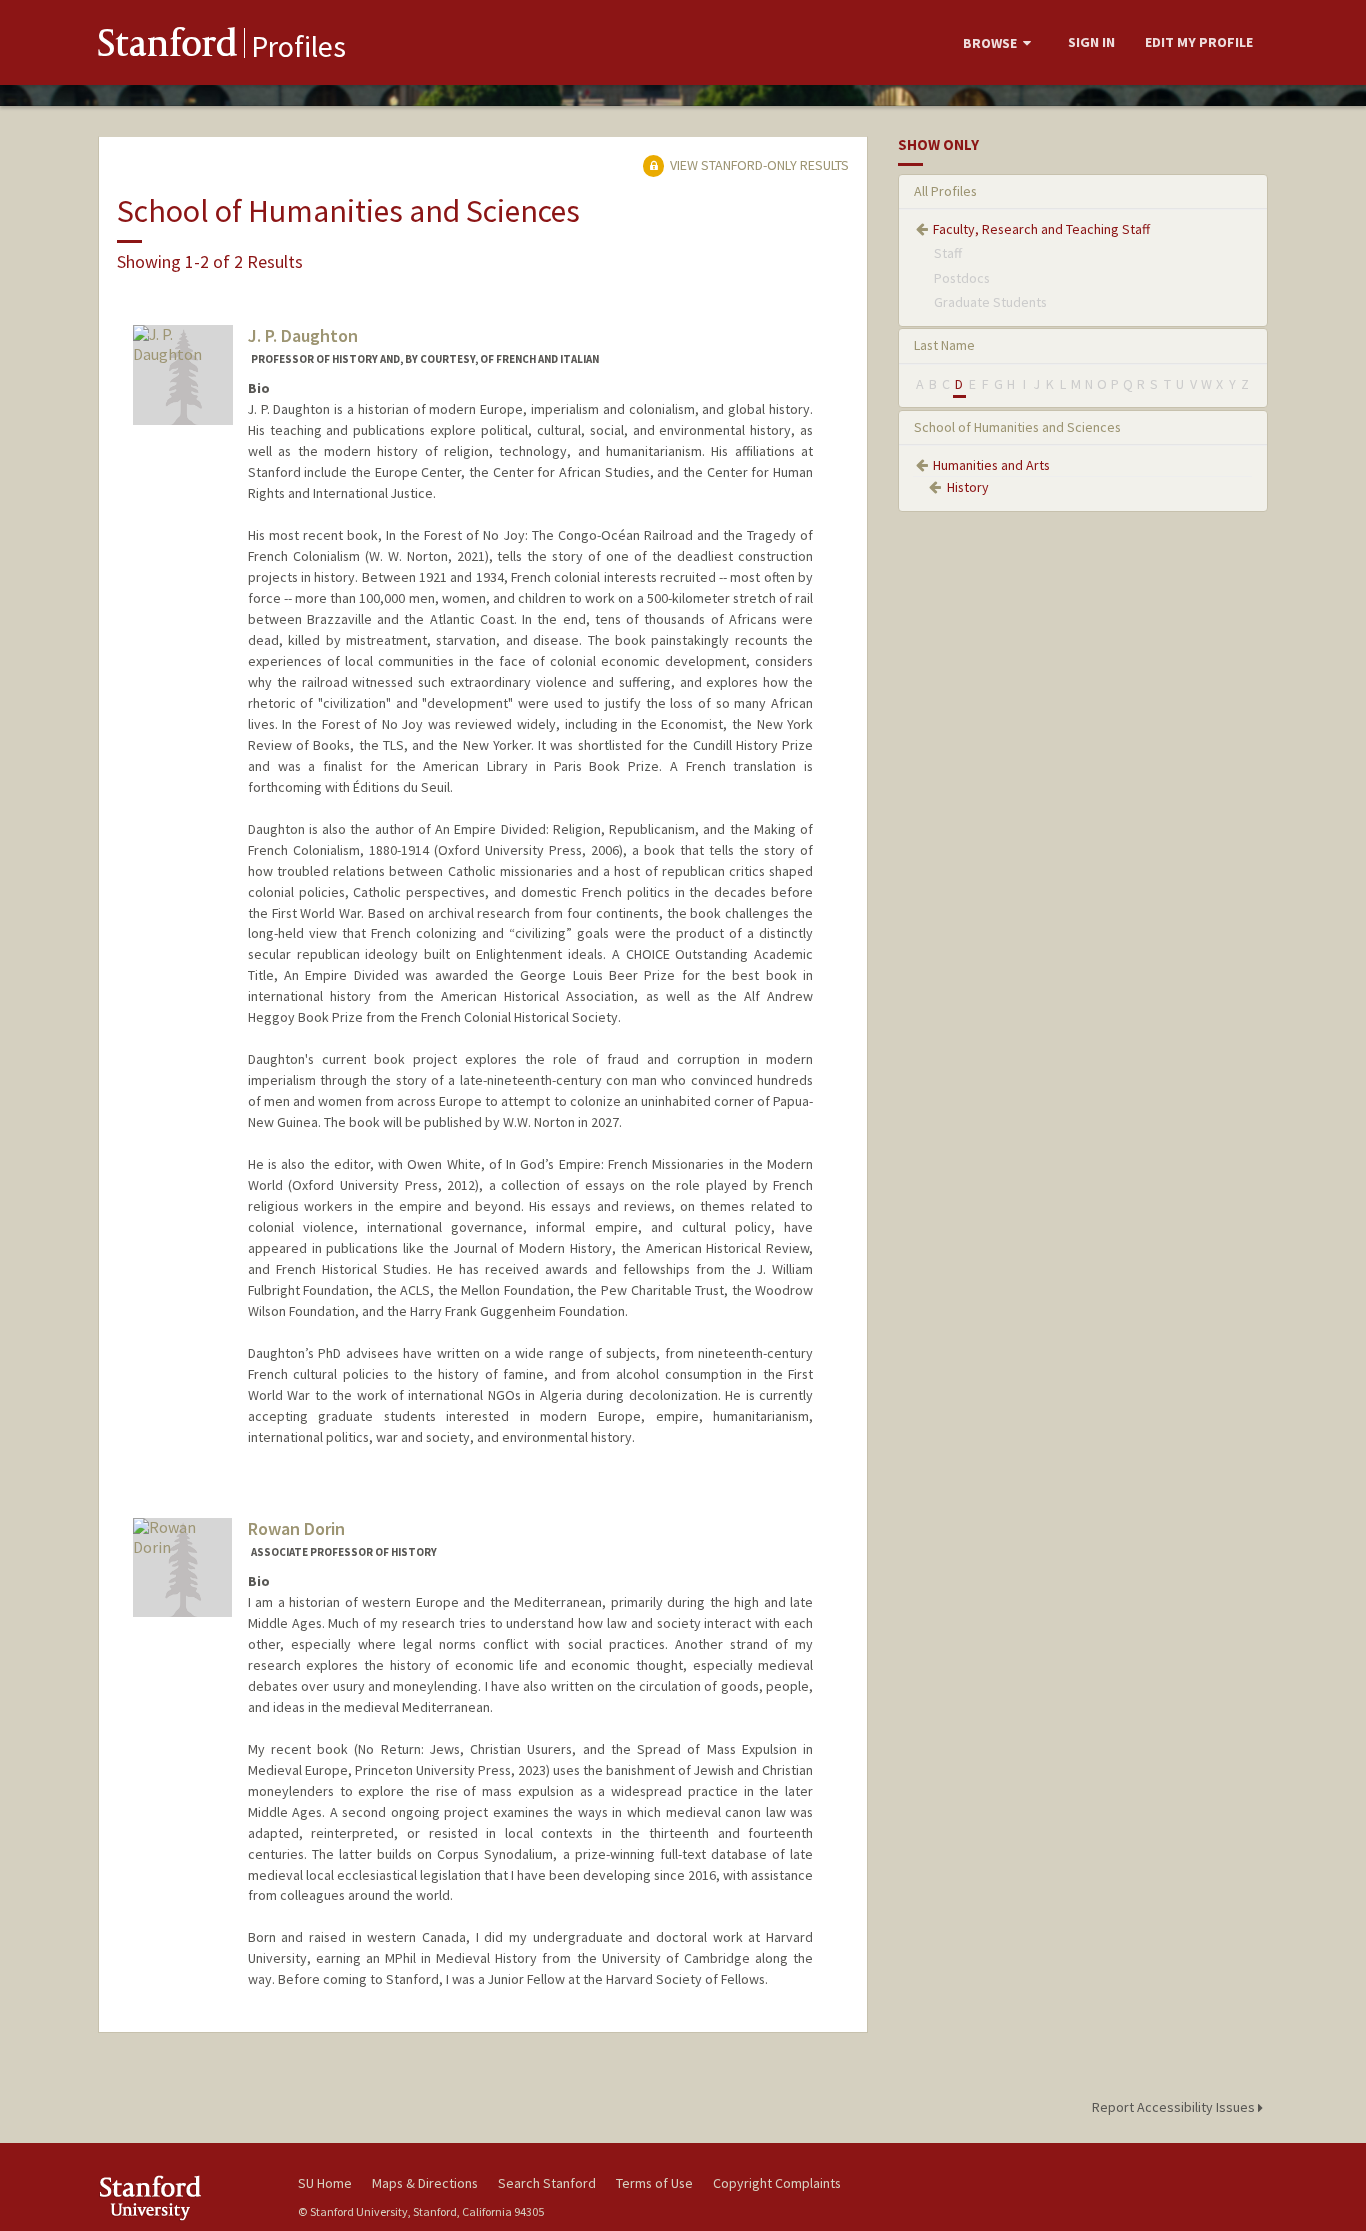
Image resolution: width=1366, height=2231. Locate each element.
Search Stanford (547, 2183)
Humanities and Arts (991, 465)
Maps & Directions (425, 2183)
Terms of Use (654, 2183)
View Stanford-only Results (758, 165)
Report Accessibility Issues (1175, 2107)
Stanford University (183, 2197)
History (968, 487)
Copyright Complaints (777, 2183)
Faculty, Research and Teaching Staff (1041, 229)
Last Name (944, 345)
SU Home (325, 2183)
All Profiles (945, 191)
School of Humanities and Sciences (1017, 427)
